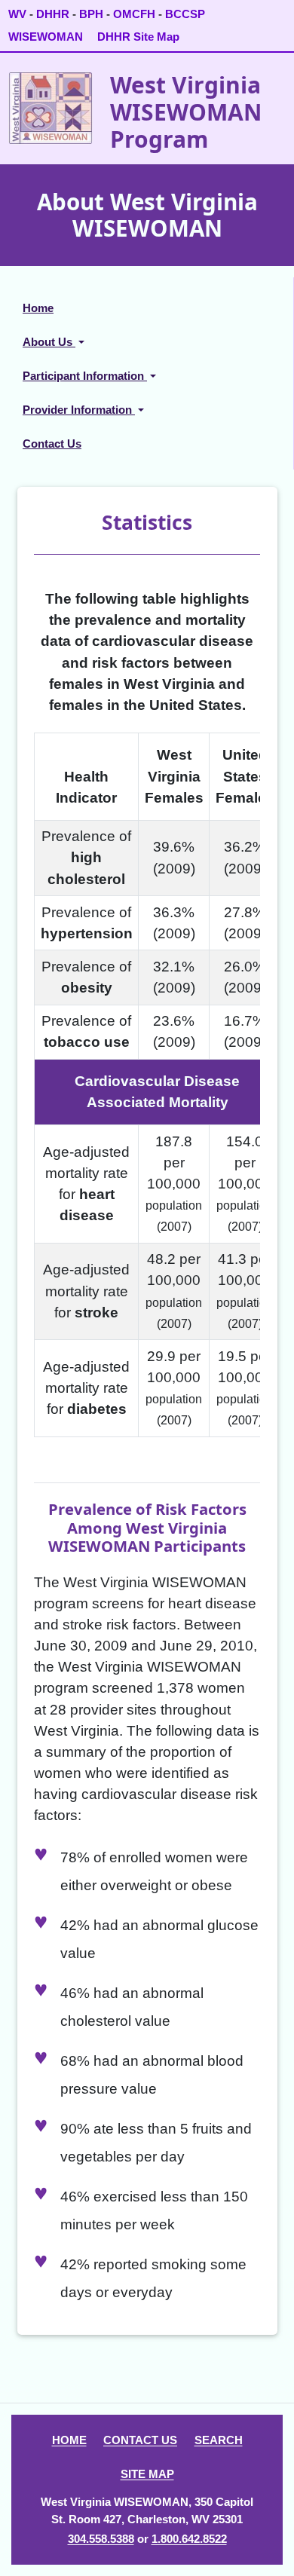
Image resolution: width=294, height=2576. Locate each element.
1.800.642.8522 (189, 2539)
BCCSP (185, 14)
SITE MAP (147, 2474)
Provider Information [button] (79, 410)
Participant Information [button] (85, 376)
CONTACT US (140, 2440)
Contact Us (52, 444)
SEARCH (219, 2440)
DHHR (53, 14)
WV (17, 14)
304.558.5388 (101, 2539)
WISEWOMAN (46, 37)
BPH (91, 14)
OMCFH (134, 14)
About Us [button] (49, 342)
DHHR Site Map (138, 37)
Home (38, 308)
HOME (69, 2440)
